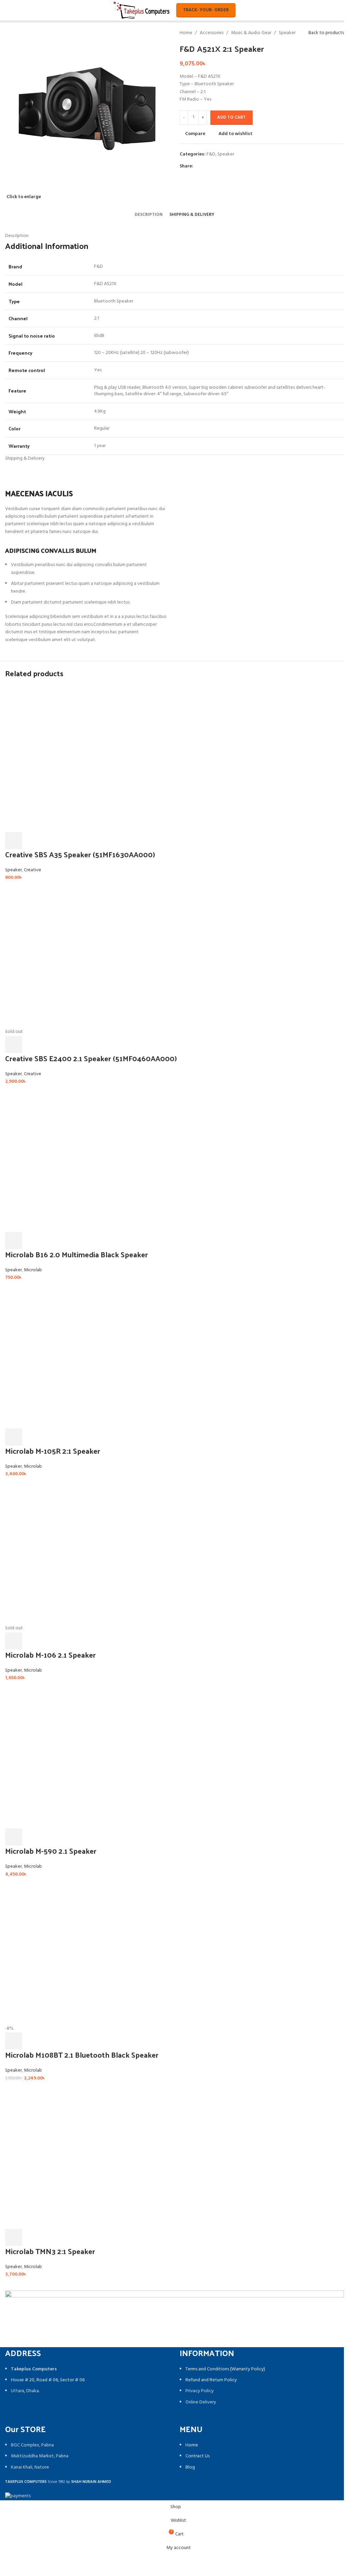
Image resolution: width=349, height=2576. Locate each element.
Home (186, 33)
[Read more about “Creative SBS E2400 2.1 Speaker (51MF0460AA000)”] (14, 1045)
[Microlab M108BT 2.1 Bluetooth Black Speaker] (78, 1952)
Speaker (287, 33)
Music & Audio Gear (251, 33)
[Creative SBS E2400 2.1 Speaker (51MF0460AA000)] (78, 955)
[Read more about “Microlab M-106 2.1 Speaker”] (14, 1641)
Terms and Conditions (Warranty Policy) (225, 2369)
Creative (33, 870)
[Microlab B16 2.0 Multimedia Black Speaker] (78, 1159)
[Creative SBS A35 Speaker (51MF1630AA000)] (78, 759)
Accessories (212, 33)
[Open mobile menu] (8, 10)
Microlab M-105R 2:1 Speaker (53, 1451)
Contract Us (198, 2456)
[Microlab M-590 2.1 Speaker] (78, 1755)
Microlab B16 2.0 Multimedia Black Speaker (77, 1254)
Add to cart (231, 117)
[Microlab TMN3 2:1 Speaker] (78, 2156)
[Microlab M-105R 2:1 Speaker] (78, 1355)
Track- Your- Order (206, 10)
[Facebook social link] (197, 166)
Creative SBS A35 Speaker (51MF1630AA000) (80, 854)
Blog (190, 2467)
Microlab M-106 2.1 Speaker (50, 1655)
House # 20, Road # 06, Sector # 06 (48, 2380)
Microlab (33, 1270)
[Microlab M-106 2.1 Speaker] (78, 1551)
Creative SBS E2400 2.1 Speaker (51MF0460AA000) (91, 1058)
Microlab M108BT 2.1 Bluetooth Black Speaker (82, 2055)
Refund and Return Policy (211, 2380)
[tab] (149, 215)
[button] (14, 841)
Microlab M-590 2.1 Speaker (51, 1851)
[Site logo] (142, 10)
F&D (211, 154)
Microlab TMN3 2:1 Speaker (50, 2251)
